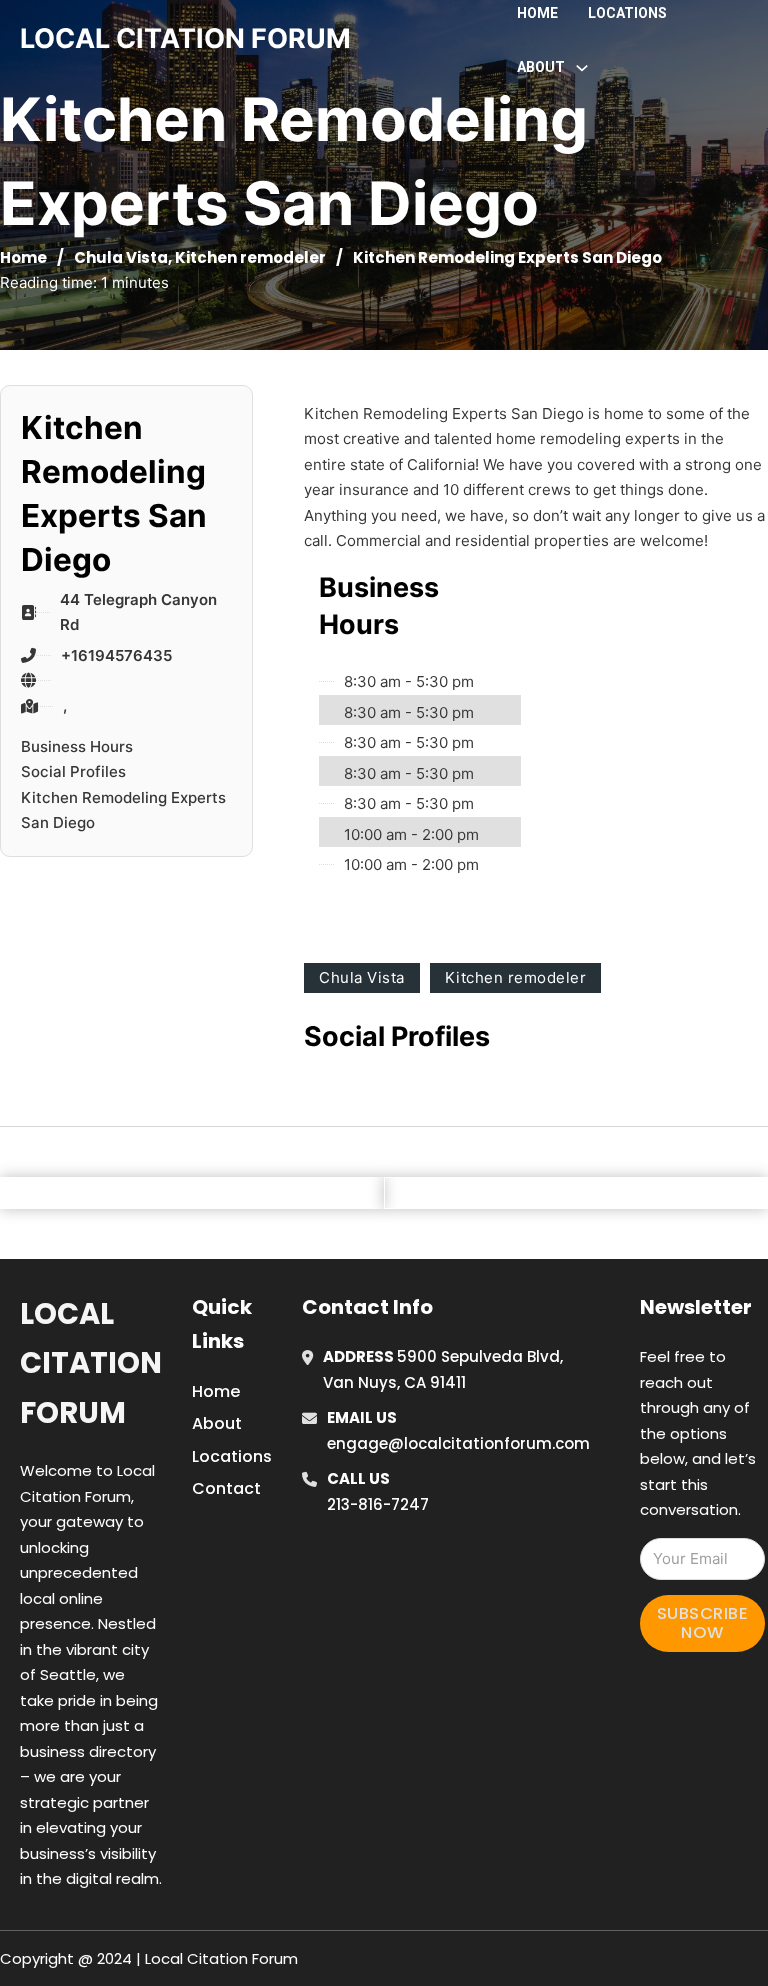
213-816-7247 (378, 1504)
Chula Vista (121, 257)
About (217, 1423)
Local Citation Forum (91, 1363)
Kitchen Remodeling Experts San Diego (123, 810)
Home (537, 13)
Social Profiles (73, 771)
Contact (226, 1488)
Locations (627, 13)
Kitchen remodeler (250, 257)
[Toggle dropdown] (582, 68)
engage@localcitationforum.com (458, 1443)
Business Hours (77, 746)
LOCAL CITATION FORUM (185, 38)
